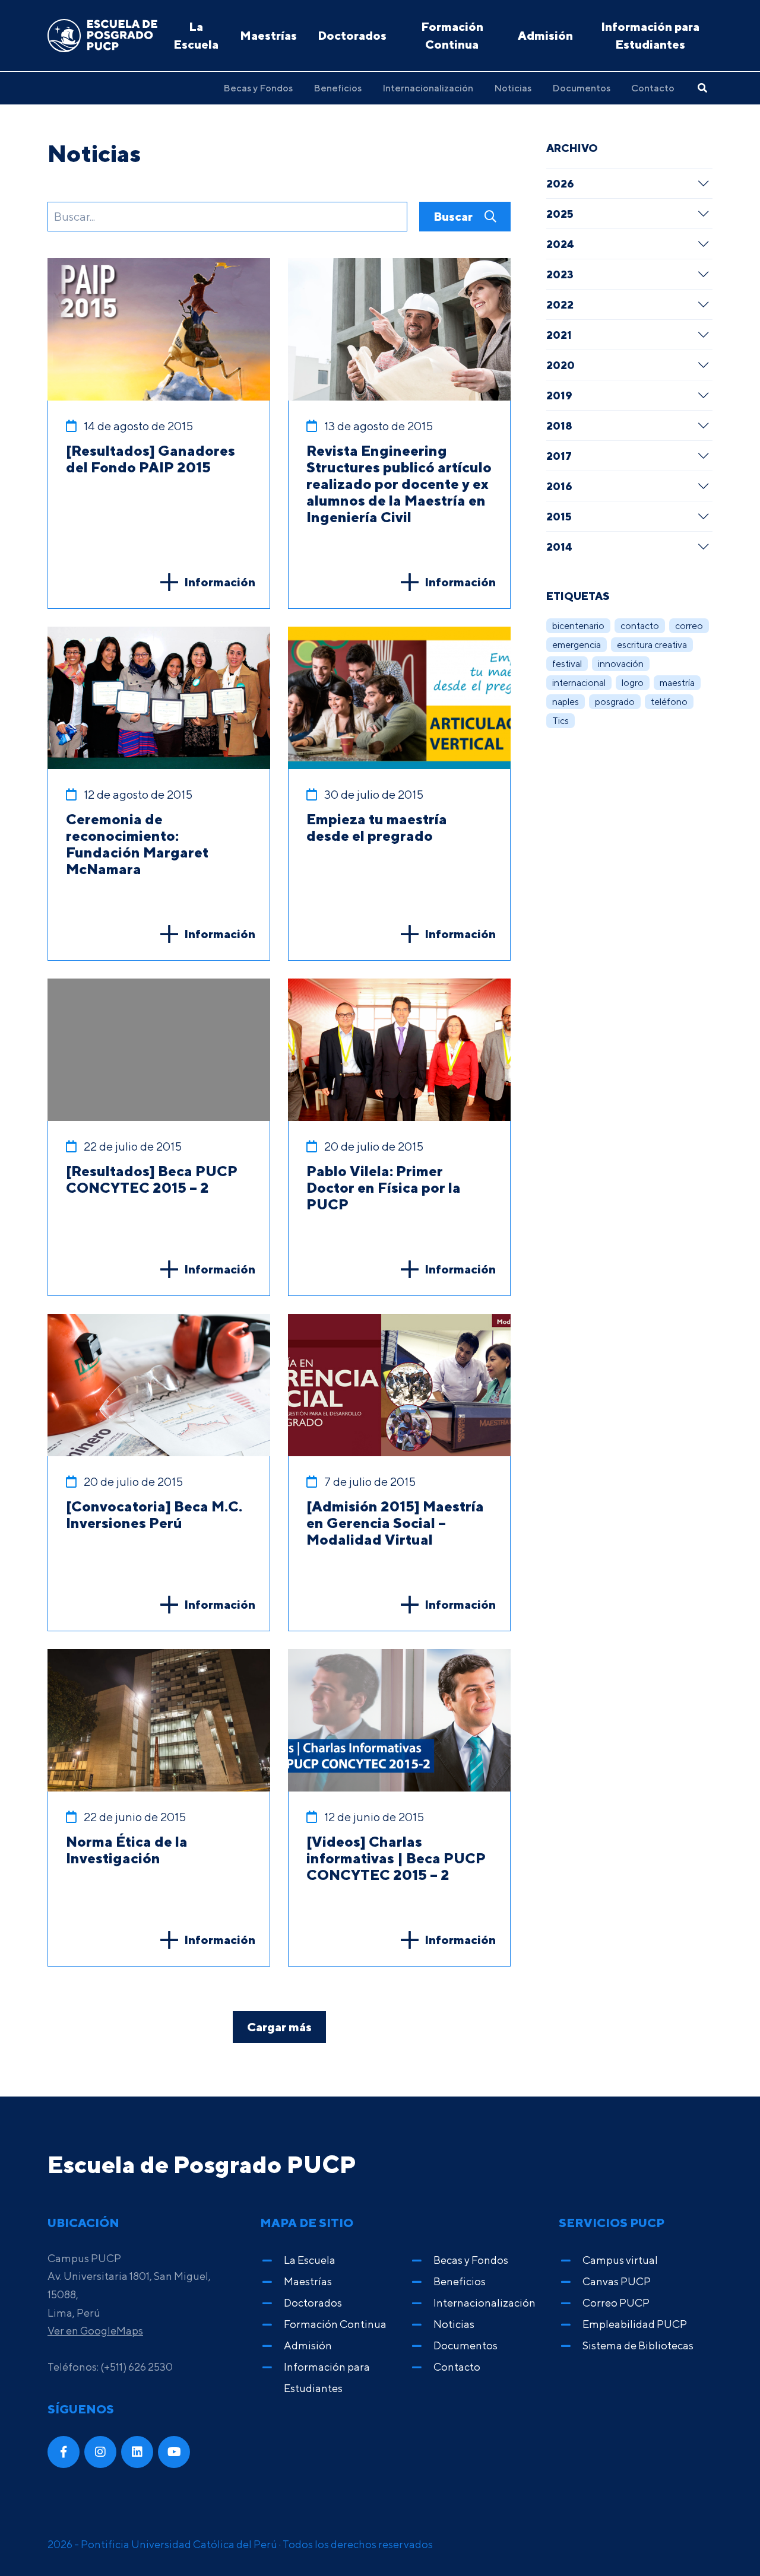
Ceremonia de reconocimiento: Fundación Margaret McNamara (137, 844)
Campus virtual (620, 2260)
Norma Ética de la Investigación (127, 1850)
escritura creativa (652, 645)
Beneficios (338, 88)
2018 (559, 425)
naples (566, 702)
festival (567, 664)
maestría (677, 683)
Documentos (581, 88)
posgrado (615, 702)
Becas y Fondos (258, 88)
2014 (559, 547)
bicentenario (578, 626)
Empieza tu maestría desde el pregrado (377, 827)
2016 (559, 486)
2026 (560, 183)
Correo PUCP (616, 2303)
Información (220, 582)
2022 (560, 304)
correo (689, 626)
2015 (559, 516)
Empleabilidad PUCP (635, 2324)
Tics (560, 721)
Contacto (653, 88)
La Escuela (196, 35)
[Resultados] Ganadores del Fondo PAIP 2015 (151, 459)
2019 (559, 395)
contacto (640, 626)
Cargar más (279, 2027)
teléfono (669, 702)
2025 (560, 214)
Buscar (454, 216)
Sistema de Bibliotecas (638, 2345)
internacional (579, 683)
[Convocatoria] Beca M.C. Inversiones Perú (154, 1514)
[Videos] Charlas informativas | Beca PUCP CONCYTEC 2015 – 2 (396, 1858)
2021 (559, 335)
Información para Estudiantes (650, 35)
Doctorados (352, 35)
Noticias (513, 88)
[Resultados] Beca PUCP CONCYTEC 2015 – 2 (152, 1179)
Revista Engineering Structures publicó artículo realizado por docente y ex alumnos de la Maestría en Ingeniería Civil (399, 484)
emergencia (577, 645)
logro (633, 683)
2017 (559, 456)
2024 (560, 244)
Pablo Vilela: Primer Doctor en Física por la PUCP (384, 1187)
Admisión (545, 35)
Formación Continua (452, 35)
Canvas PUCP (617, 2281)
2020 (560, 365)
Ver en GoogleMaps (95, 2331)
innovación (621, 664)
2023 (560, 274)
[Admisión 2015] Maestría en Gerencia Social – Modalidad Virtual (395, 1523)
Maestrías (268, 35)
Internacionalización (428, 88)
